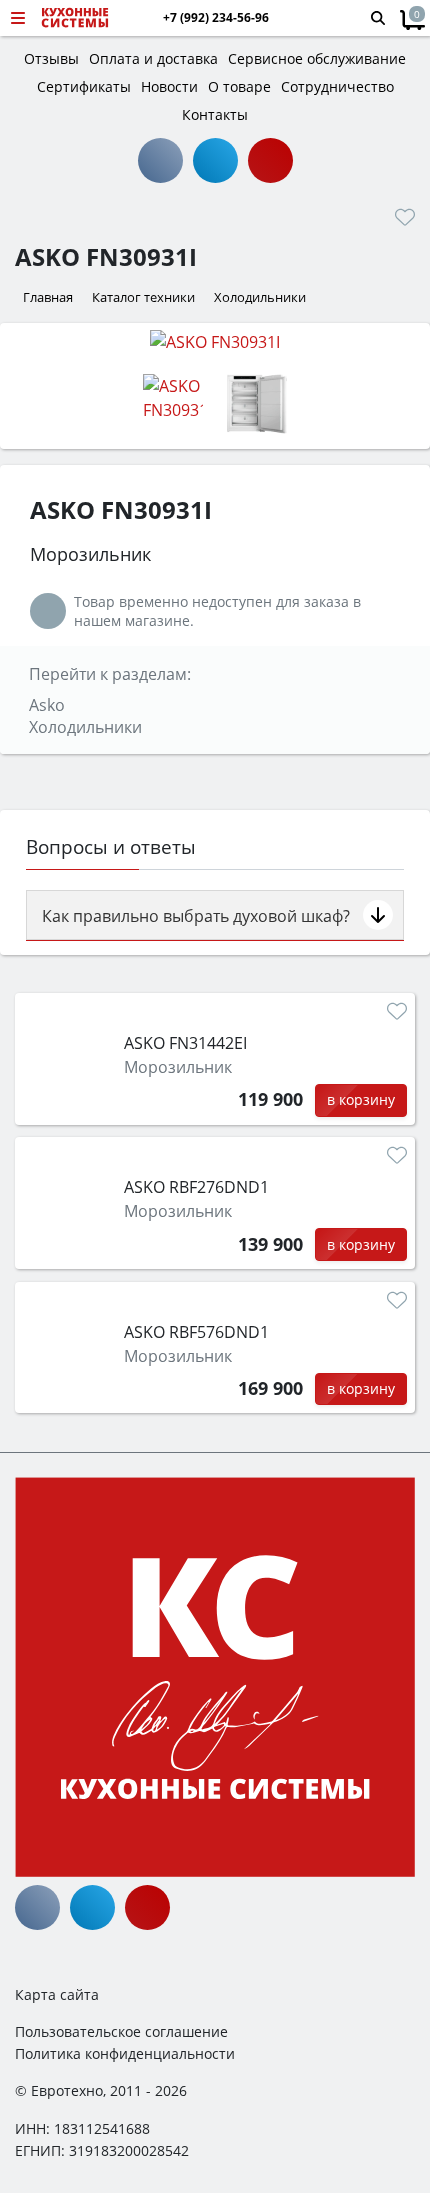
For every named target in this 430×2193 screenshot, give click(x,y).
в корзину (361, 1099)
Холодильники (85, 727)
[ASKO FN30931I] (215, 341)
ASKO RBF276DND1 (196, 1187)
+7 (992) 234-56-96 (216, 18)
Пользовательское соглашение (121, 2031)
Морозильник (178, 1067)
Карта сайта (57, 1994)
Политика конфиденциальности (125, 2053)
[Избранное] (405, 217)
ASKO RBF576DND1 (196, 1332)
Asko (47, 705)
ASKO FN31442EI (185, 1043)
